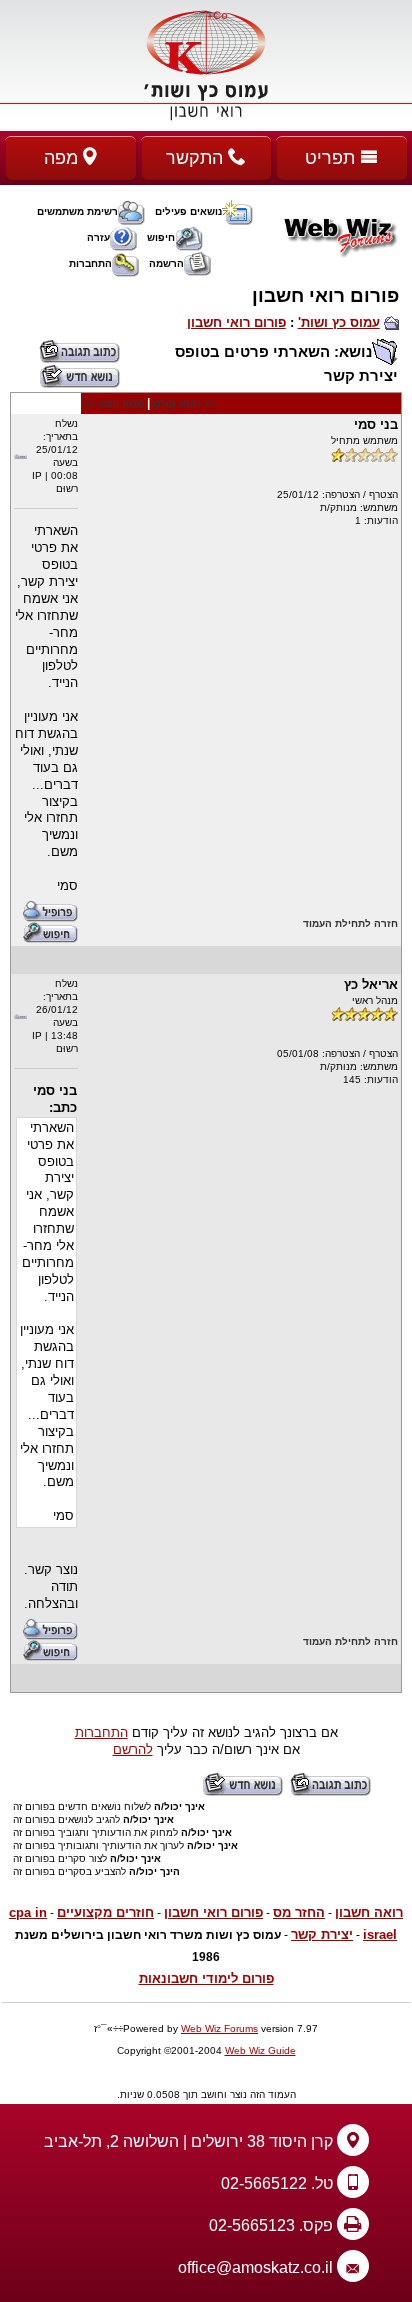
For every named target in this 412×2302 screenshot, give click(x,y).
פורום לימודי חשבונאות (206, 1978)
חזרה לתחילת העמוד (350, 923)
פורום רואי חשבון (236, 322)
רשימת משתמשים (77, 211)
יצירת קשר (322, 1934)
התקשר (197, 158)
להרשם (133, 1749)
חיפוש (161, 237)
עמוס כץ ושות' (339, 322)
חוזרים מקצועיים (105, 1912)
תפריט (332, 158)
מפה (63, 158)
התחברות (90, 263)
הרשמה (166, 263)
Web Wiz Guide (260, 2050)
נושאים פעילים (188, 211)
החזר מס (299, 1912)
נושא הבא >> (114, 403)
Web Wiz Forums (219, 2028)
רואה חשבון (369, 1912)
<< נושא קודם (184, 403)
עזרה (98, 237)
